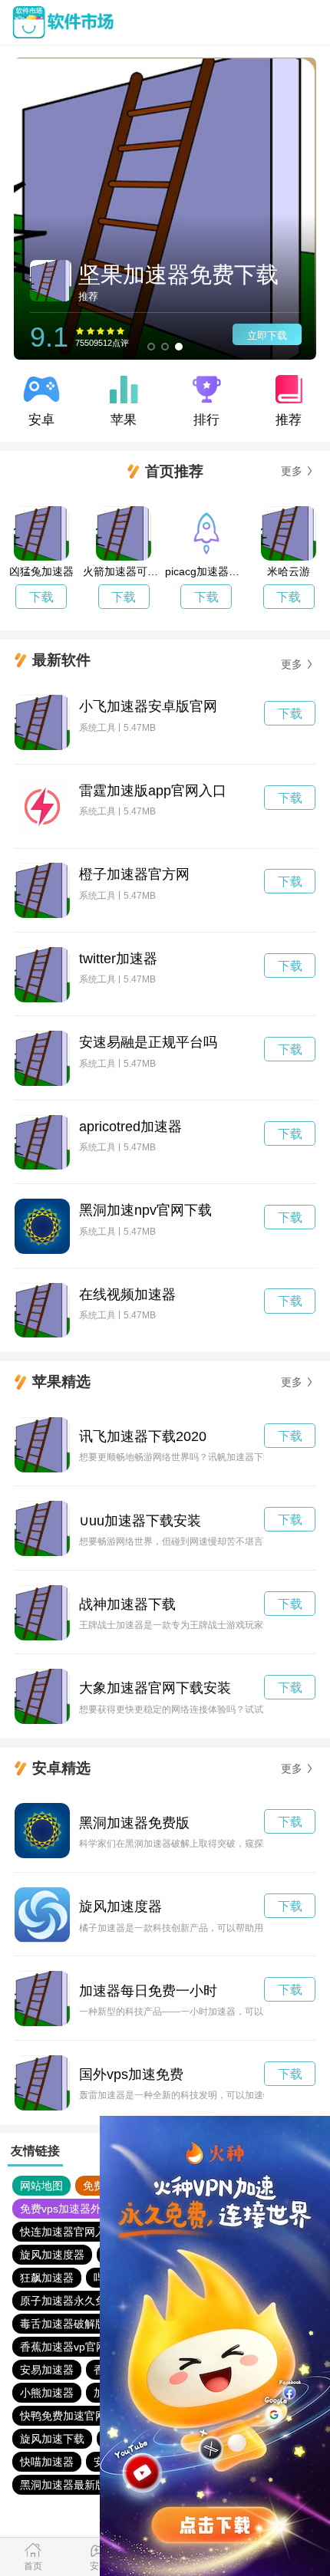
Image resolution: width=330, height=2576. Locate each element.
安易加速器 (47, 2370)
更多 (292, 471)
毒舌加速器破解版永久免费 (84, 2324)
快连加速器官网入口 (68, 2232)
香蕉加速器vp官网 (63, 2347)
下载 (41, 597)
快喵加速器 (47, 2462)
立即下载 (267, 336)
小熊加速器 (47, 2393)
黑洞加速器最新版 (63, 2485)
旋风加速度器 (52, 2255)
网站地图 (41, 2186)
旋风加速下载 (52, 2439)
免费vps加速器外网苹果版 (82, 2209)
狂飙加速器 (47, 2278)
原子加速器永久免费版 (74, 2301)
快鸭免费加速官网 (63, 2416)
